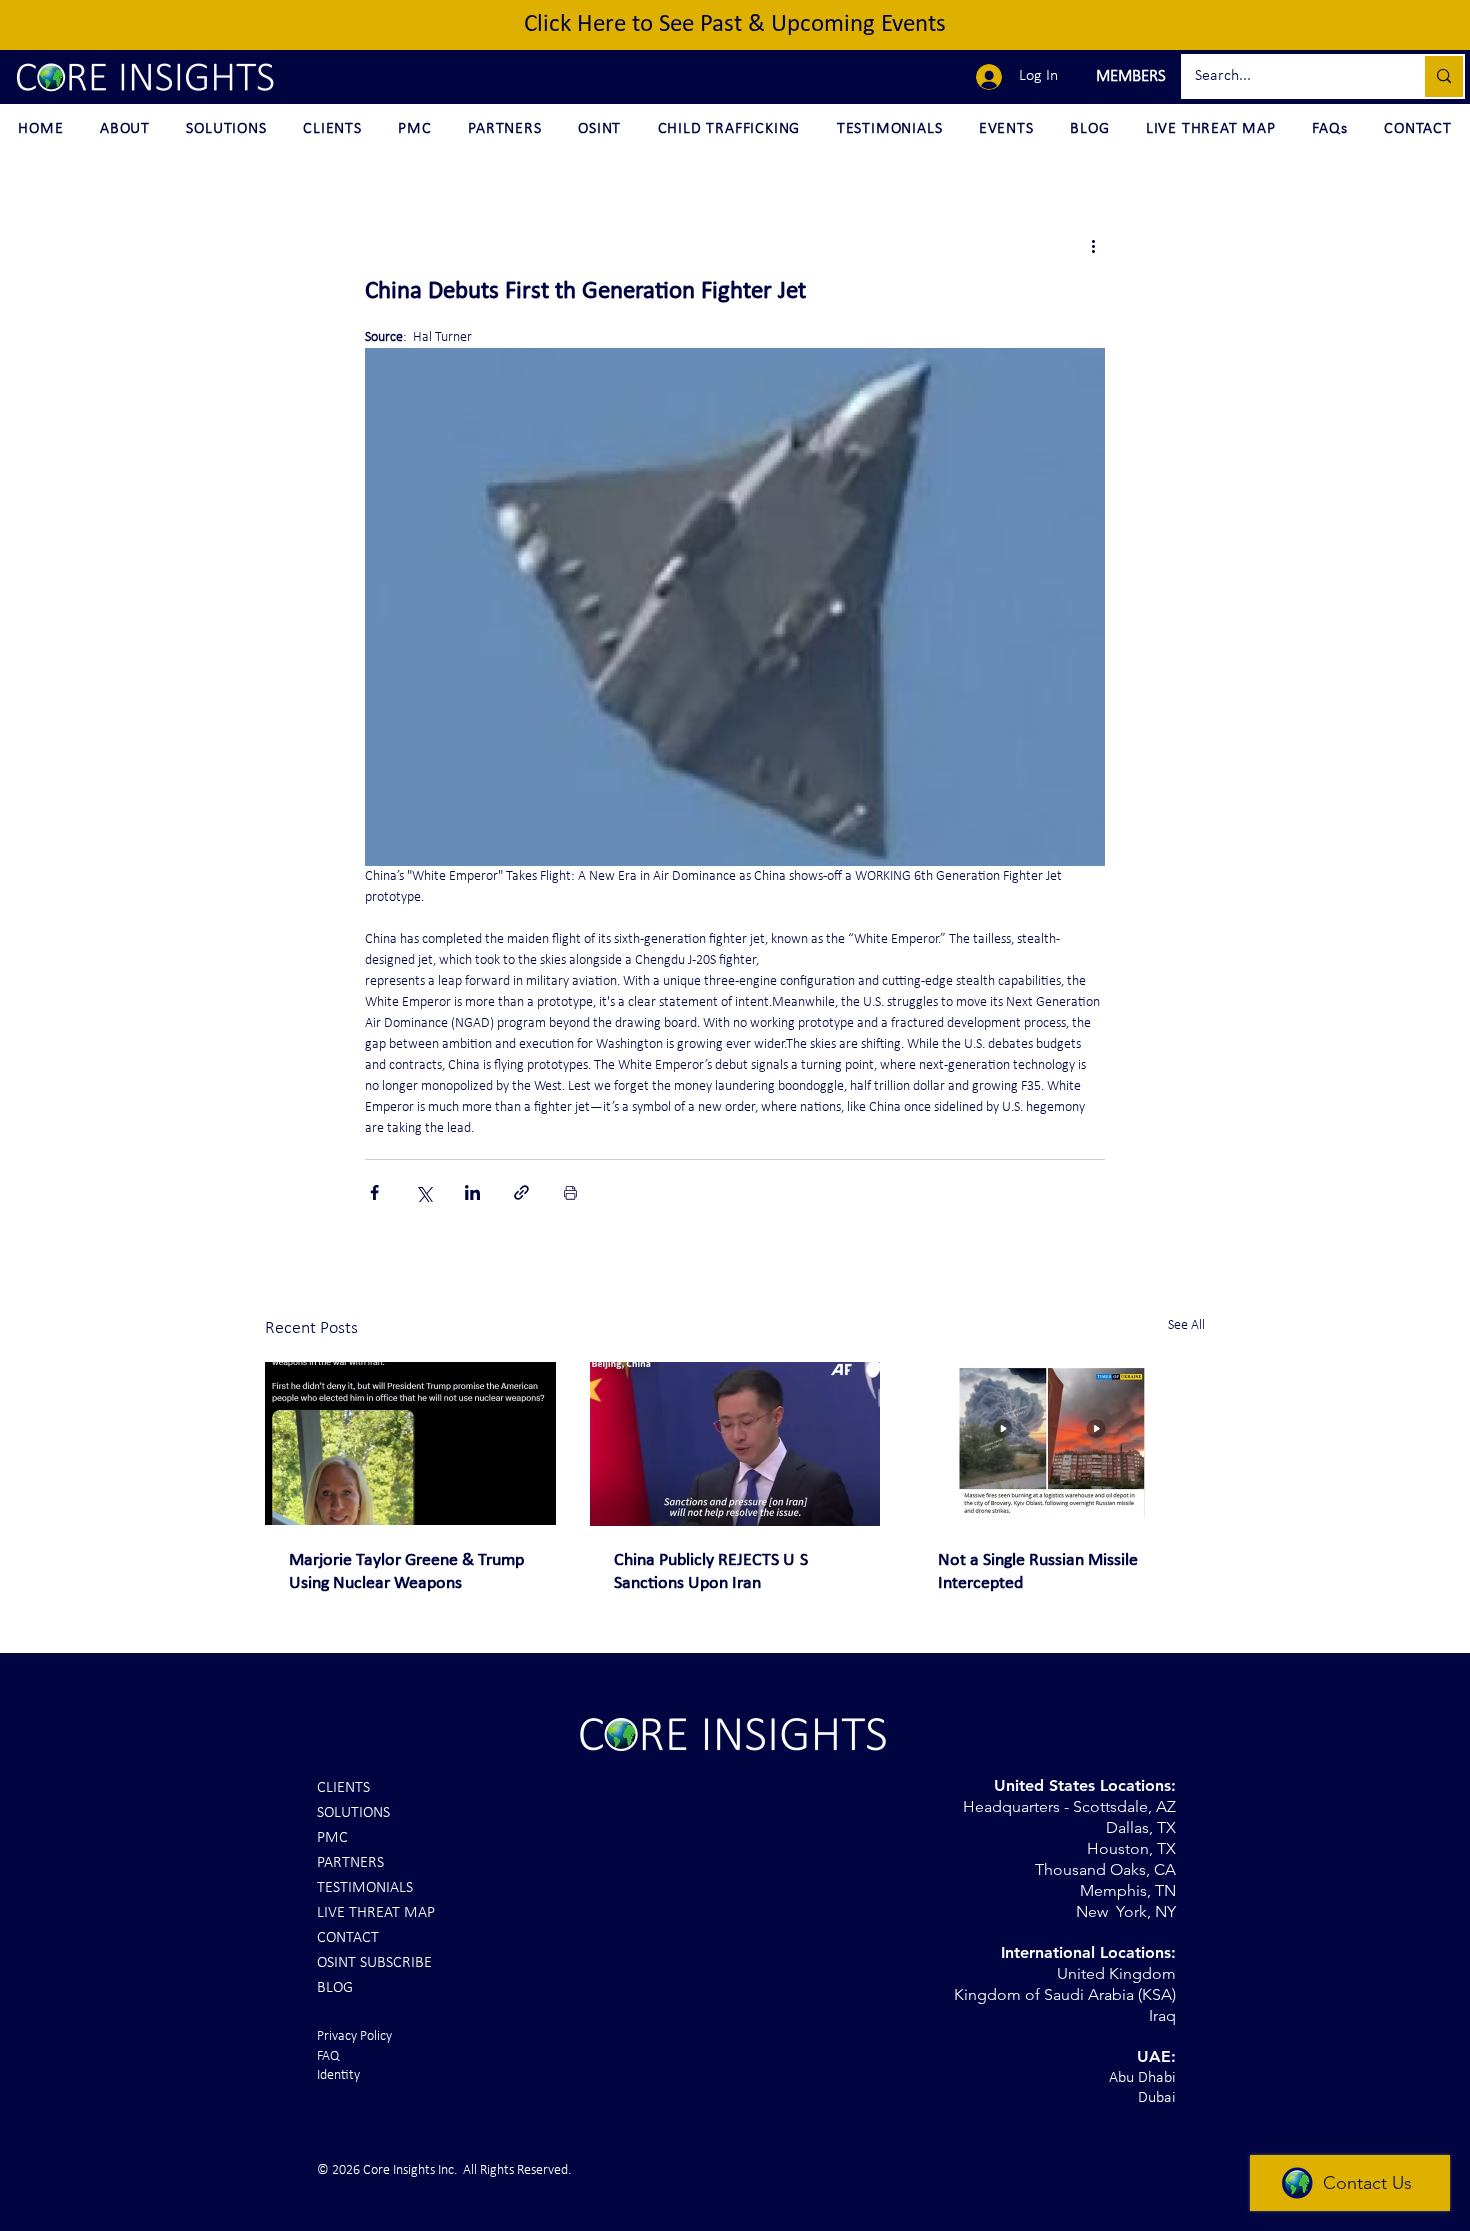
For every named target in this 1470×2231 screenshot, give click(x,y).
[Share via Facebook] (374, 1192)
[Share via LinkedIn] (472, 1192)
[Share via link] (521, 1192)
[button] (1128, 77)
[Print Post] (570, 1192)
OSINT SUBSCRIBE (374, 1963)
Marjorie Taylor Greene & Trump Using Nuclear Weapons (406, 1572)
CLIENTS (343, 1788)
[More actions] (1093, 246)
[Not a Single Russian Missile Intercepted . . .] (1059, 1443)
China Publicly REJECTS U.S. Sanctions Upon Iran (713, 1572)
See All (1186, 1325)
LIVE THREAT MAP (376, 1913)
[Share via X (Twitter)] (423, 1192)
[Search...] (1443, 76)
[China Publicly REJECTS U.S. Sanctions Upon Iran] (735, 1444)
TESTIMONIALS (365, 1888)
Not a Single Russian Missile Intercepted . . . (1038, 1572)
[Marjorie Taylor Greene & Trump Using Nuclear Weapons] (410, 1443)
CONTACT (348, 1938)
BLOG (335, 1988)
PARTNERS (350, 1863)
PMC (332, 1838)
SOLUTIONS (353, 1813)
